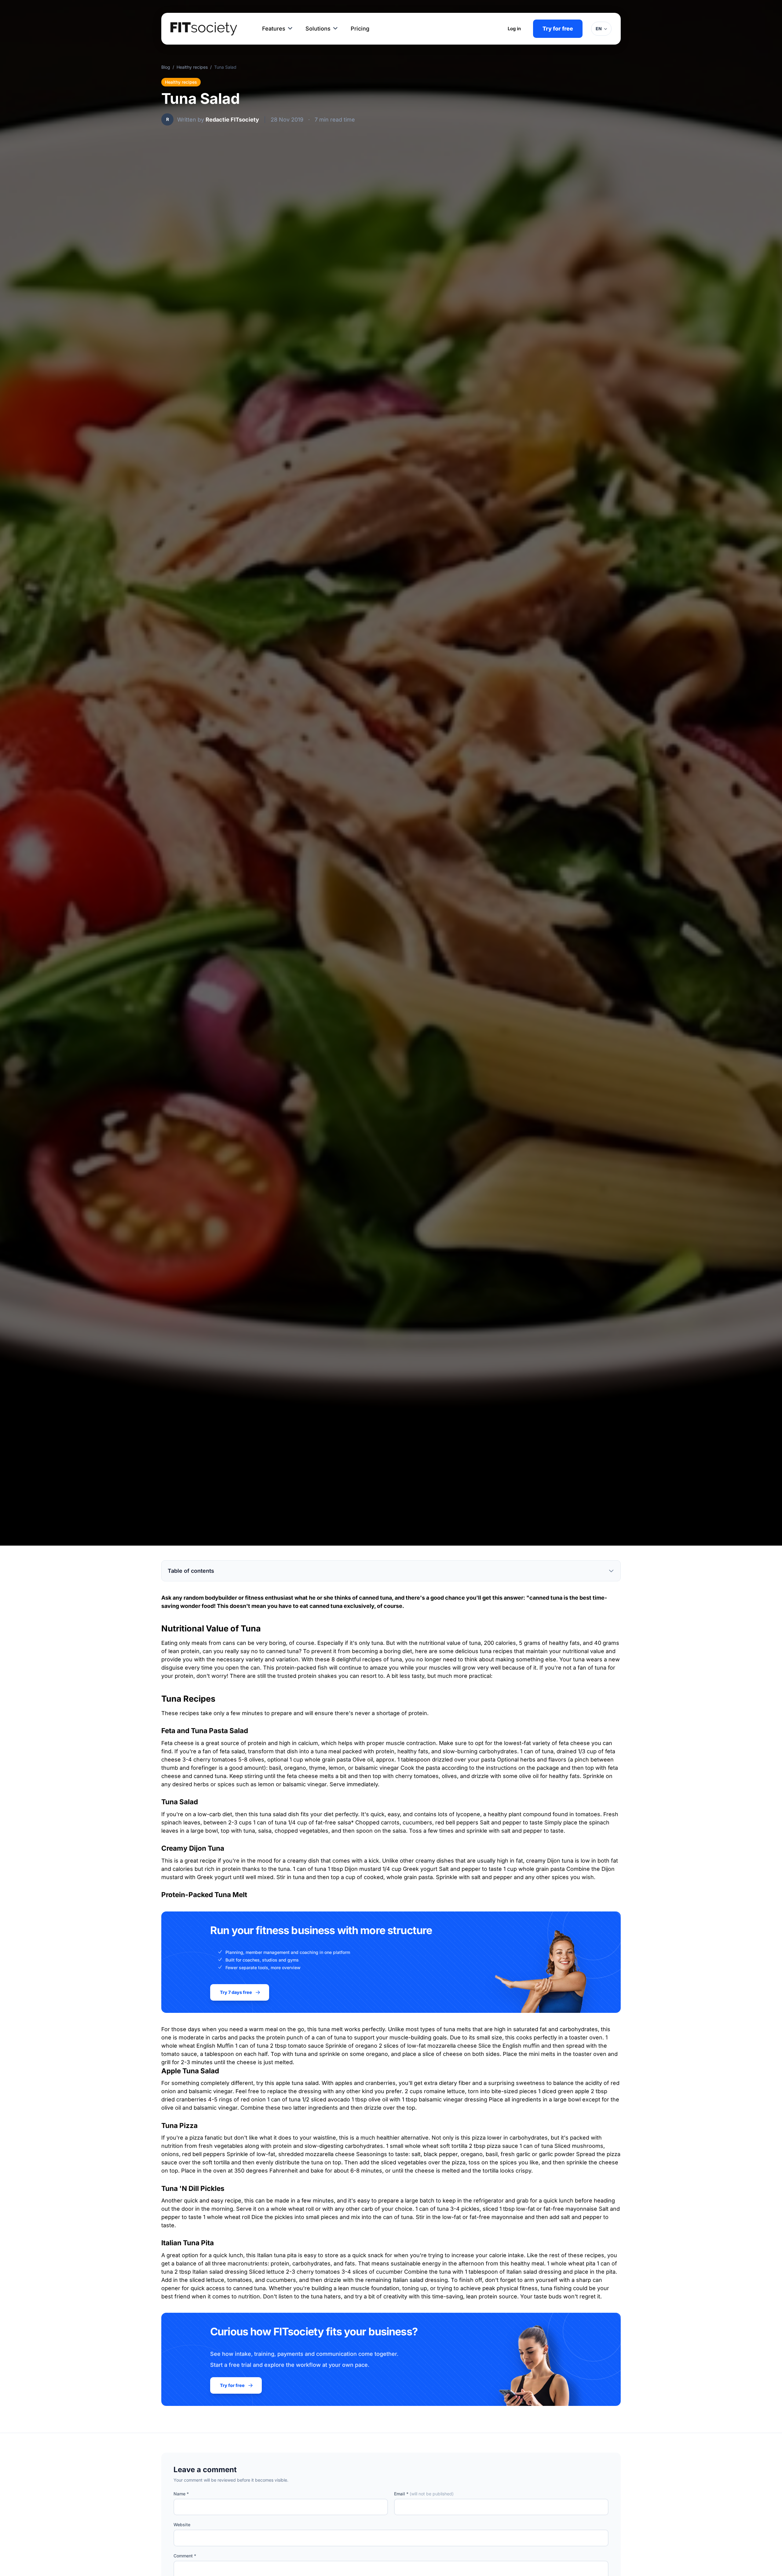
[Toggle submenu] (290, 29)
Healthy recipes (192, 67)
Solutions (318, 29)
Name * (181, 2494)
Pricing (360, 29)
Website (182, 2525)
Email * (424, 2494)
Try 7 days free (236, 1992)
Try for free (558, 29)
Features (274, 29)
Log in (514, 29)
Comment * (185, 2556)
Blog (166, 67)
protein (190, 1651)
